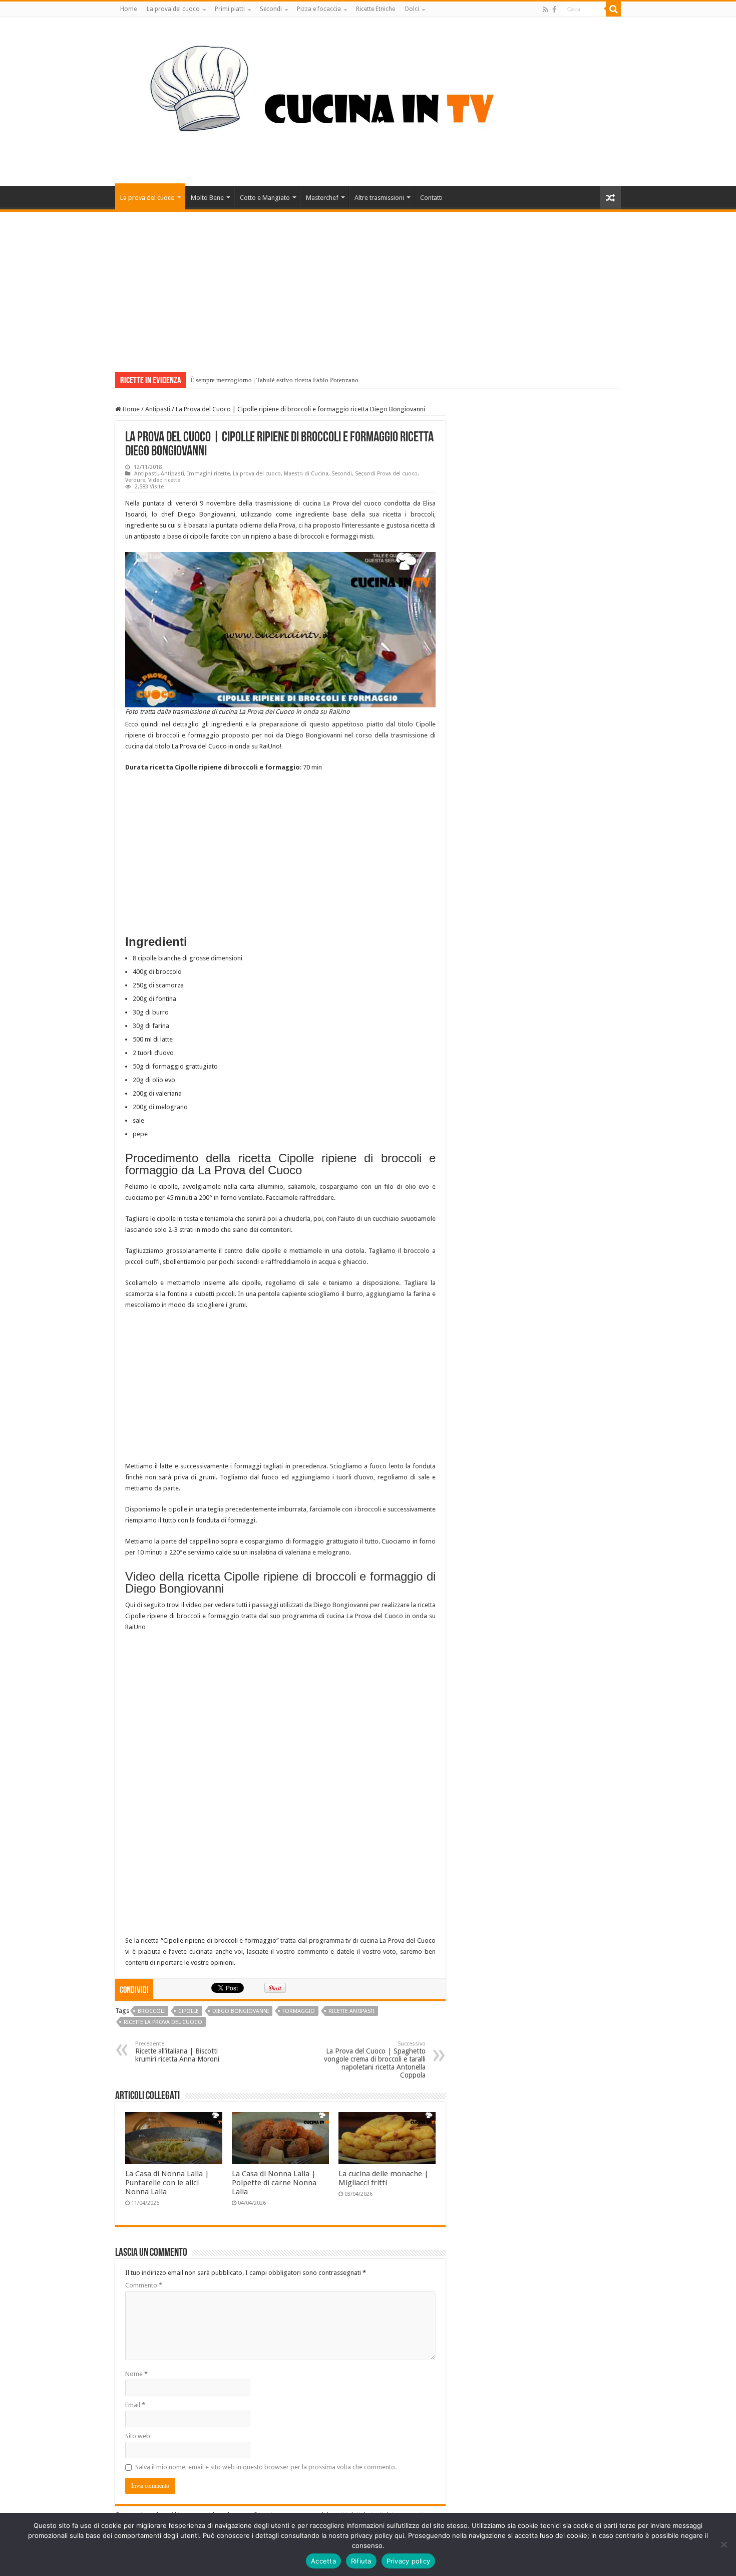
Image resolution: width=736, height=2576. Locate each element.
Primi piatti (230, 9)
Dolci (412, 9)
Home (128, 9)
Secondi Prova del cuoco (386, 474)
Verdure (135, 480)
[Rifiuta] (723, 2544)
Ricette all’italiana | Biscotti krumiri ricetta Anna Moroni (177, 2052)
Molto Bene (207, 198)
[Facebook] (554, 10)
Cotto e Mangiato (265, 198)
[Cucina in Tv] (368, 100)
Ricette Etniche (376, 9)
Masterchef (322, 198)
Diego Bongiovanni (241, 2011)
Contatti (431, 198)
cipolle (189, 2011)
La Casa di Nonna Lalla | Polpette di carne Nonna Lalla (274, 2183)
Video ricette (164, 480)
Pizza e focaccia (319, 9)
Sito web (138, 2436)
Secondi (271, 9)
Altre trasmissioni (379, 198)
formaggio (299, 2011)
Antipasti (158, 409)
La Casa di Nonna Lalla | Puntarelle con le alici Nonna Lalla (167, 2183)
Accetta (323, 2561)
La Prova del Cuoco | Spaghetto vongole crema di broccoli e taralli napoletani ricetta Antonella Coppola (375, 2060)
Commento (144, 2285)
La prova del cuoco (173, 9)
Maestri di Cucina (306, 474)
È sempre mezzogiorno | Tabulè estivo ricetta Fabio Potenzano (274, 380)
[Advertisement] (368, 287)
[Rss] (545, 10)
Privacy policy (409, 2561)
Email (135, 2405)
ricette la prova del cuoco (163, 2022)
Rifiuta (361, 2561)
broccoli (151, 2011)
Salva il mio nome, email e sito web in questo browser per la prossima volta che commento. (266, 2467)
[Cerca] (613, 9)
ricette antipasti (351, 2011)
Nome (136, 2374)
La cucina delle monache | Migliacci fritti (384, 2178)
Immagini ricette (209, 474)
